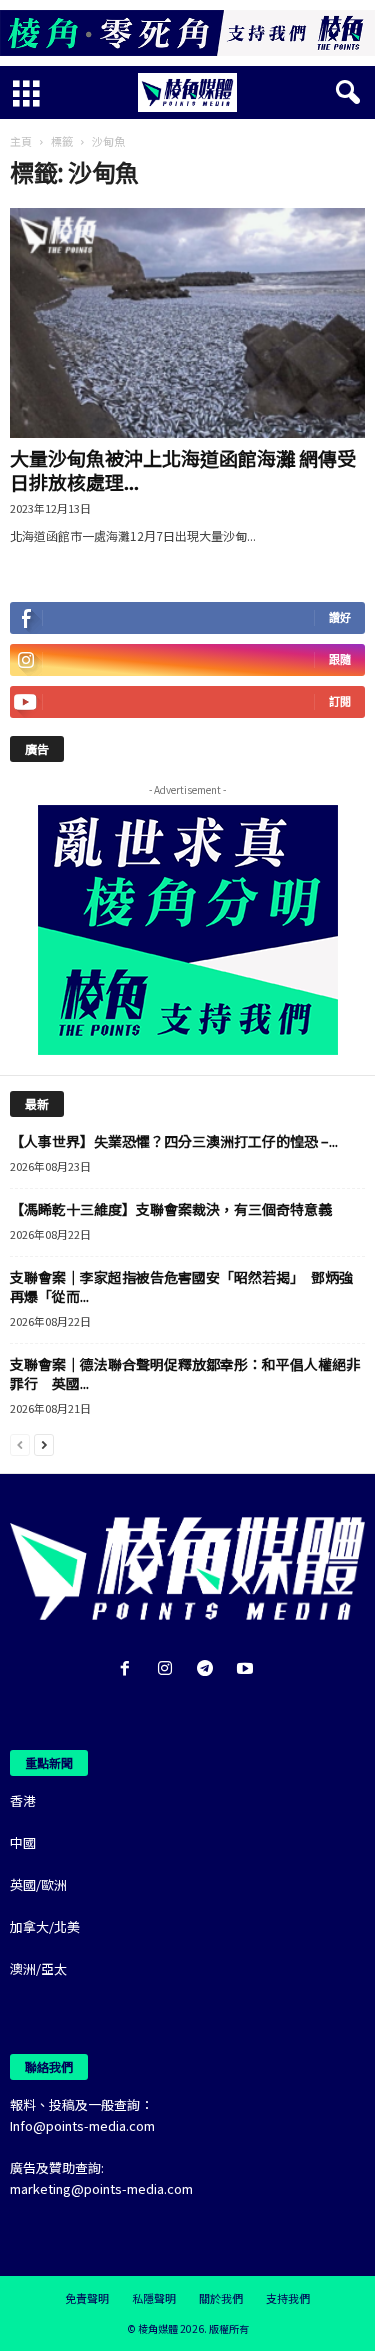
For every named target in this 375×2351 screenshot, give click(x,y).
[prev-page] (20, 1443)
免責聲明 (87, 2298)
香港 (23, 1800)
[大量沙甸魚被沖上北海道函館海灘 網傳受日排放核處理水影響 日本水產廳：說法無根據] (187, 323)
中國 (23, 1842)
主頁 (21, 141)
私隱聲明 (154, 2298)
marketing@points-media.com (101, 2188)
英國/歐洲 (38, 1884)
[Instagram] (169, 1669)
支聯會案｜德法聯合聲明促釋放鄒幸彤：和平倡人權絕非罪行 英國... (185, 1373)
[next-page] (44, 1443)
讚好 (340, 617)
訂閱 (340, 701)
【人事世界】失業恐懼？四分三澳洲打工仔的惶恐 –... (174, 1141)
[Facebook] (129, 1669)
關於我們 (221, 2298)
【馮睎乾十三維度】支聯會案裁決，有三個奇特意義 (171, 1209)
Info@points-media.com (82, 2125)
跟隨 (340, 659)
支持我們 (288, 2298)
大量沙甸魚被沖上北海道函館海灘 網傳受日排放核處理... (183, 469)
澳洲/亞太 (38, 1968)
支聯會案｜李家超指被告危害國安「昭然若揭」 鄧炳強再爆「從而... (181, 1286)
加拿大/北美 (45, 1926)
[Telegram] (209, 1669)
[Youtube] (247, 1669)
